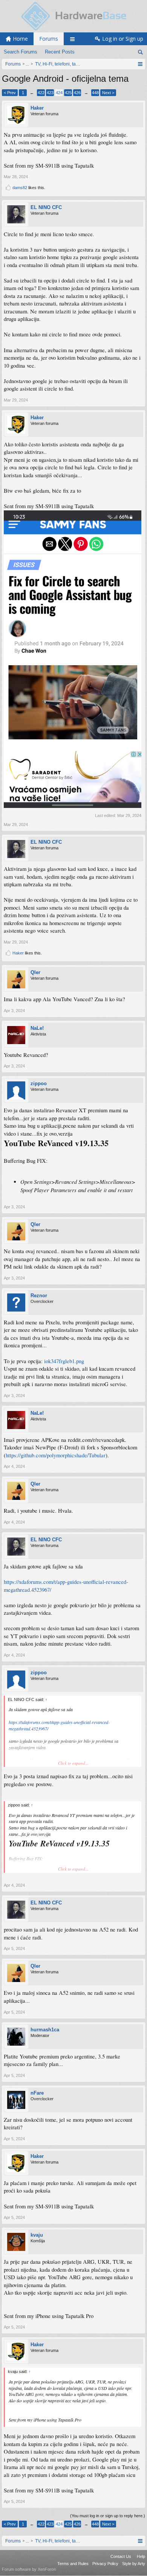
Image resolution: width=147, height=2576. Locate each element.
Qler (35, 972)
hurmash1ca (45, 2030)
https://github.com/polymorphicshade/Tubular (56, 1455)
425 (68, 93)
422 (41, 93)
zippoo (39, 1083)
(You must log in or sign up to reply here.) (108, 2516)
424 (59, 93)
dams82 (20, 188)
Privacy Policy (105, 2564)
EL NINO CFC (46, 207)
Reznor (39, 1296)
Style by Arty (134, 2564)
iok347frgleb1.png (64, 1361)
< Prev (10, 93)
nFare (37, 2093)
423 (50, 93)
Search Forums (21, 52)
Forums (49, 39)
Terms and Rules (73, 2564)
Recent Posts (60, 52)
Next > (108, 93)
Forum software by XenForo (29, 2569)
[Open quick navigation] (140, 64)
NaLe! (37, 1028)
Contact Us (121, 2556)
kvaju (37, 2235)
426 (77, 93)
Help (141, 2556)
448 (95, 93)
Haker (37, 108)
